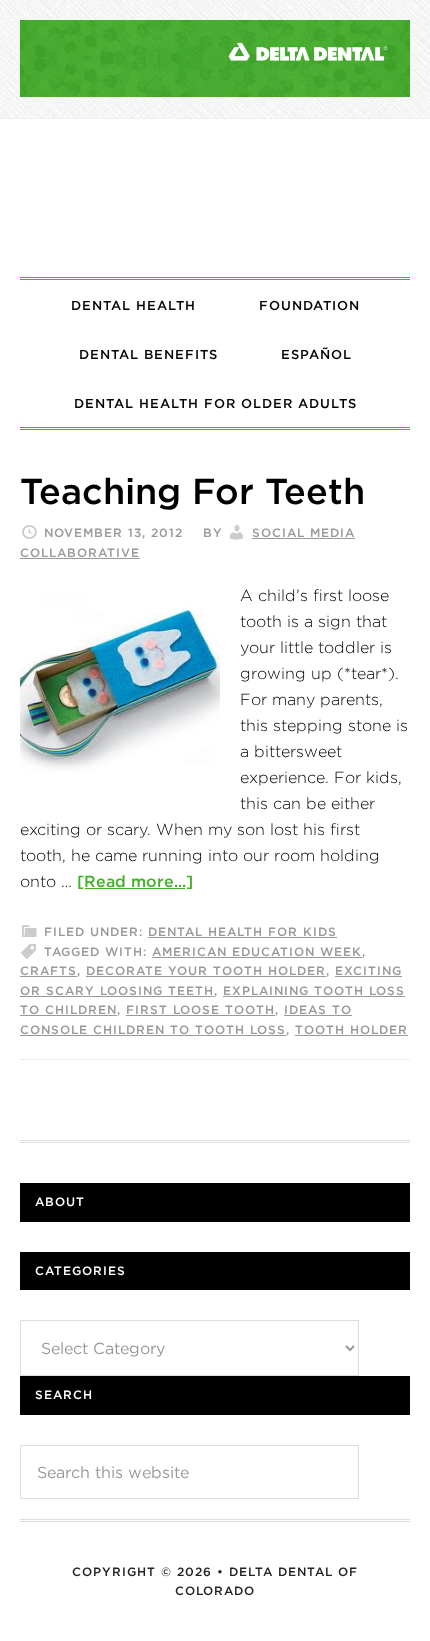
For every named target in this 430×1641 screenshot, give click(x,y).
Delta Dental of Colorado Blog (215, 198)
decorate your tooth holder (206, 970)
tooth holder (351, 1029)
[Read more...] (135, 881)
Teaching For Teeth (192, 491)
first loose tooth (200, 1009)
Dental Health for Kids (242, 931)
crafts (48, 970)
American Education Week (257, 951)
